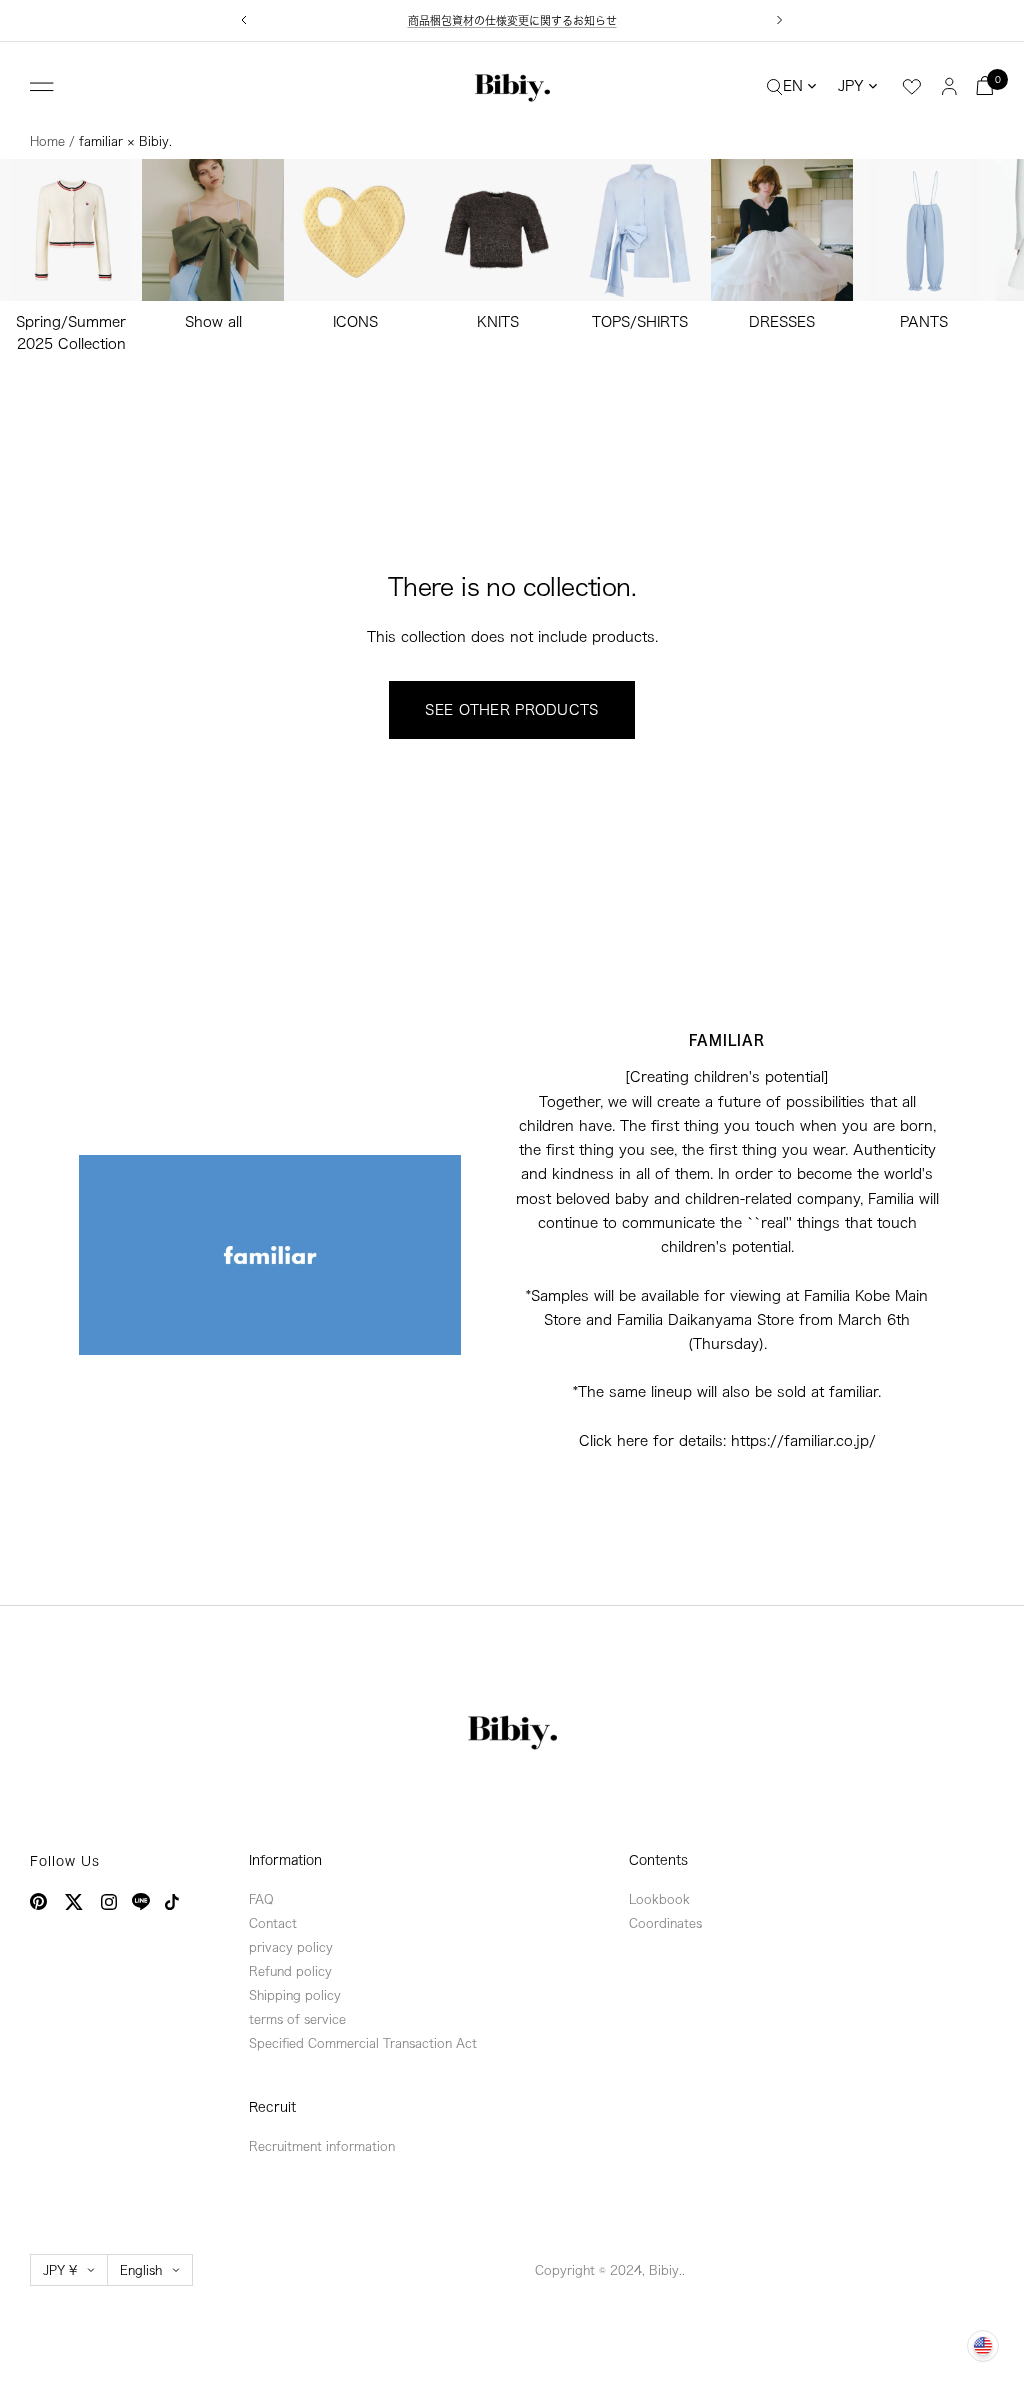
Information (285, 1860)
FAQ (261, 1899)
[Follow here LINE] (141, 1902)
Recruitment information (322, 2146)
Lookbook (659, 1899)
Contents (658, 1860)
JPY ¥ (60, 2270)
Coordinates (665, 1923)
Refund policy (290, 1971)
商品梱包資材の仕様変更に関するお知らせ (512, 20)
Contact (273, 1923)
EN (793, 86)
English (141, 2270)
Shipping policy (295, 1995)
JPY (851, 86)
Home (47, 141)
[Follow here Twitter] (74, 1902)
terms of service (297, 2019)
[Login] (949, 85)
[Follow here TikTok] (172, 1902)
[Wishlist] (912, 87)
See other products (511, 710)
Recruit (272, 2107)
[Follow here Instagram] (109, 1902)
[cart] (985, 85)
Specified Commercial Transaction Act (363, 2043)
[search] (775, 86)
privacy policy (291, 1947)
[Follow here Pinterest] (38, 1901)
